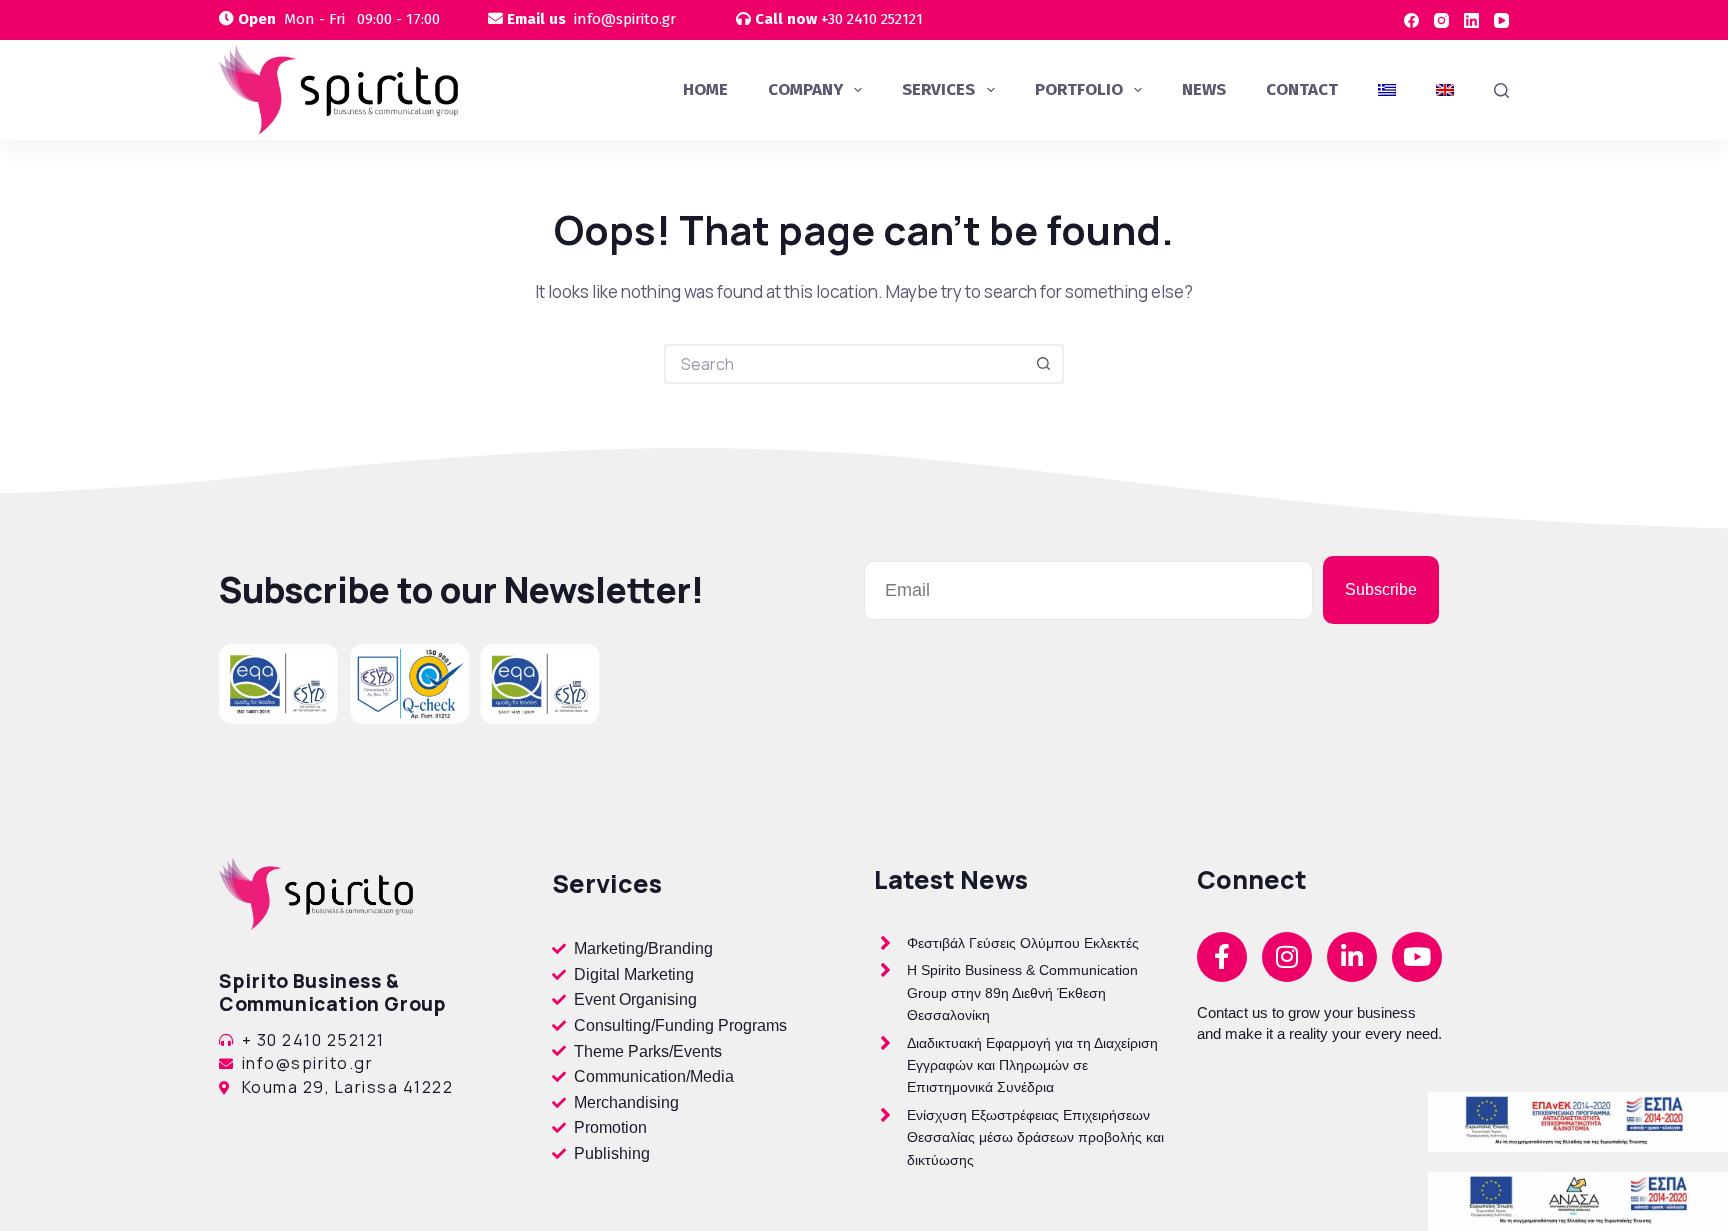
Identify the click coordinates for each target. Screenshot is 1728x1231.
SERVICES (938, 89)
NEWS (1204, 89)
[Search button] (1044, 364)
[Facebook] (1411, 20)
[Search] (1501, 90)
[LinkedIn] (1471, 20)
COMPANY (805, 89)
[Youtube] (1417, 957)
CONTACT (1302, 89)
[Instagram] (1441, 20)
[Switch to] (1387, 90)
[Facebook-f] (1222, 957)
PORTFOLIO (1079, 89)
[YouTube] (1501, 20)
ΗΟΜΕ (705, 89)
